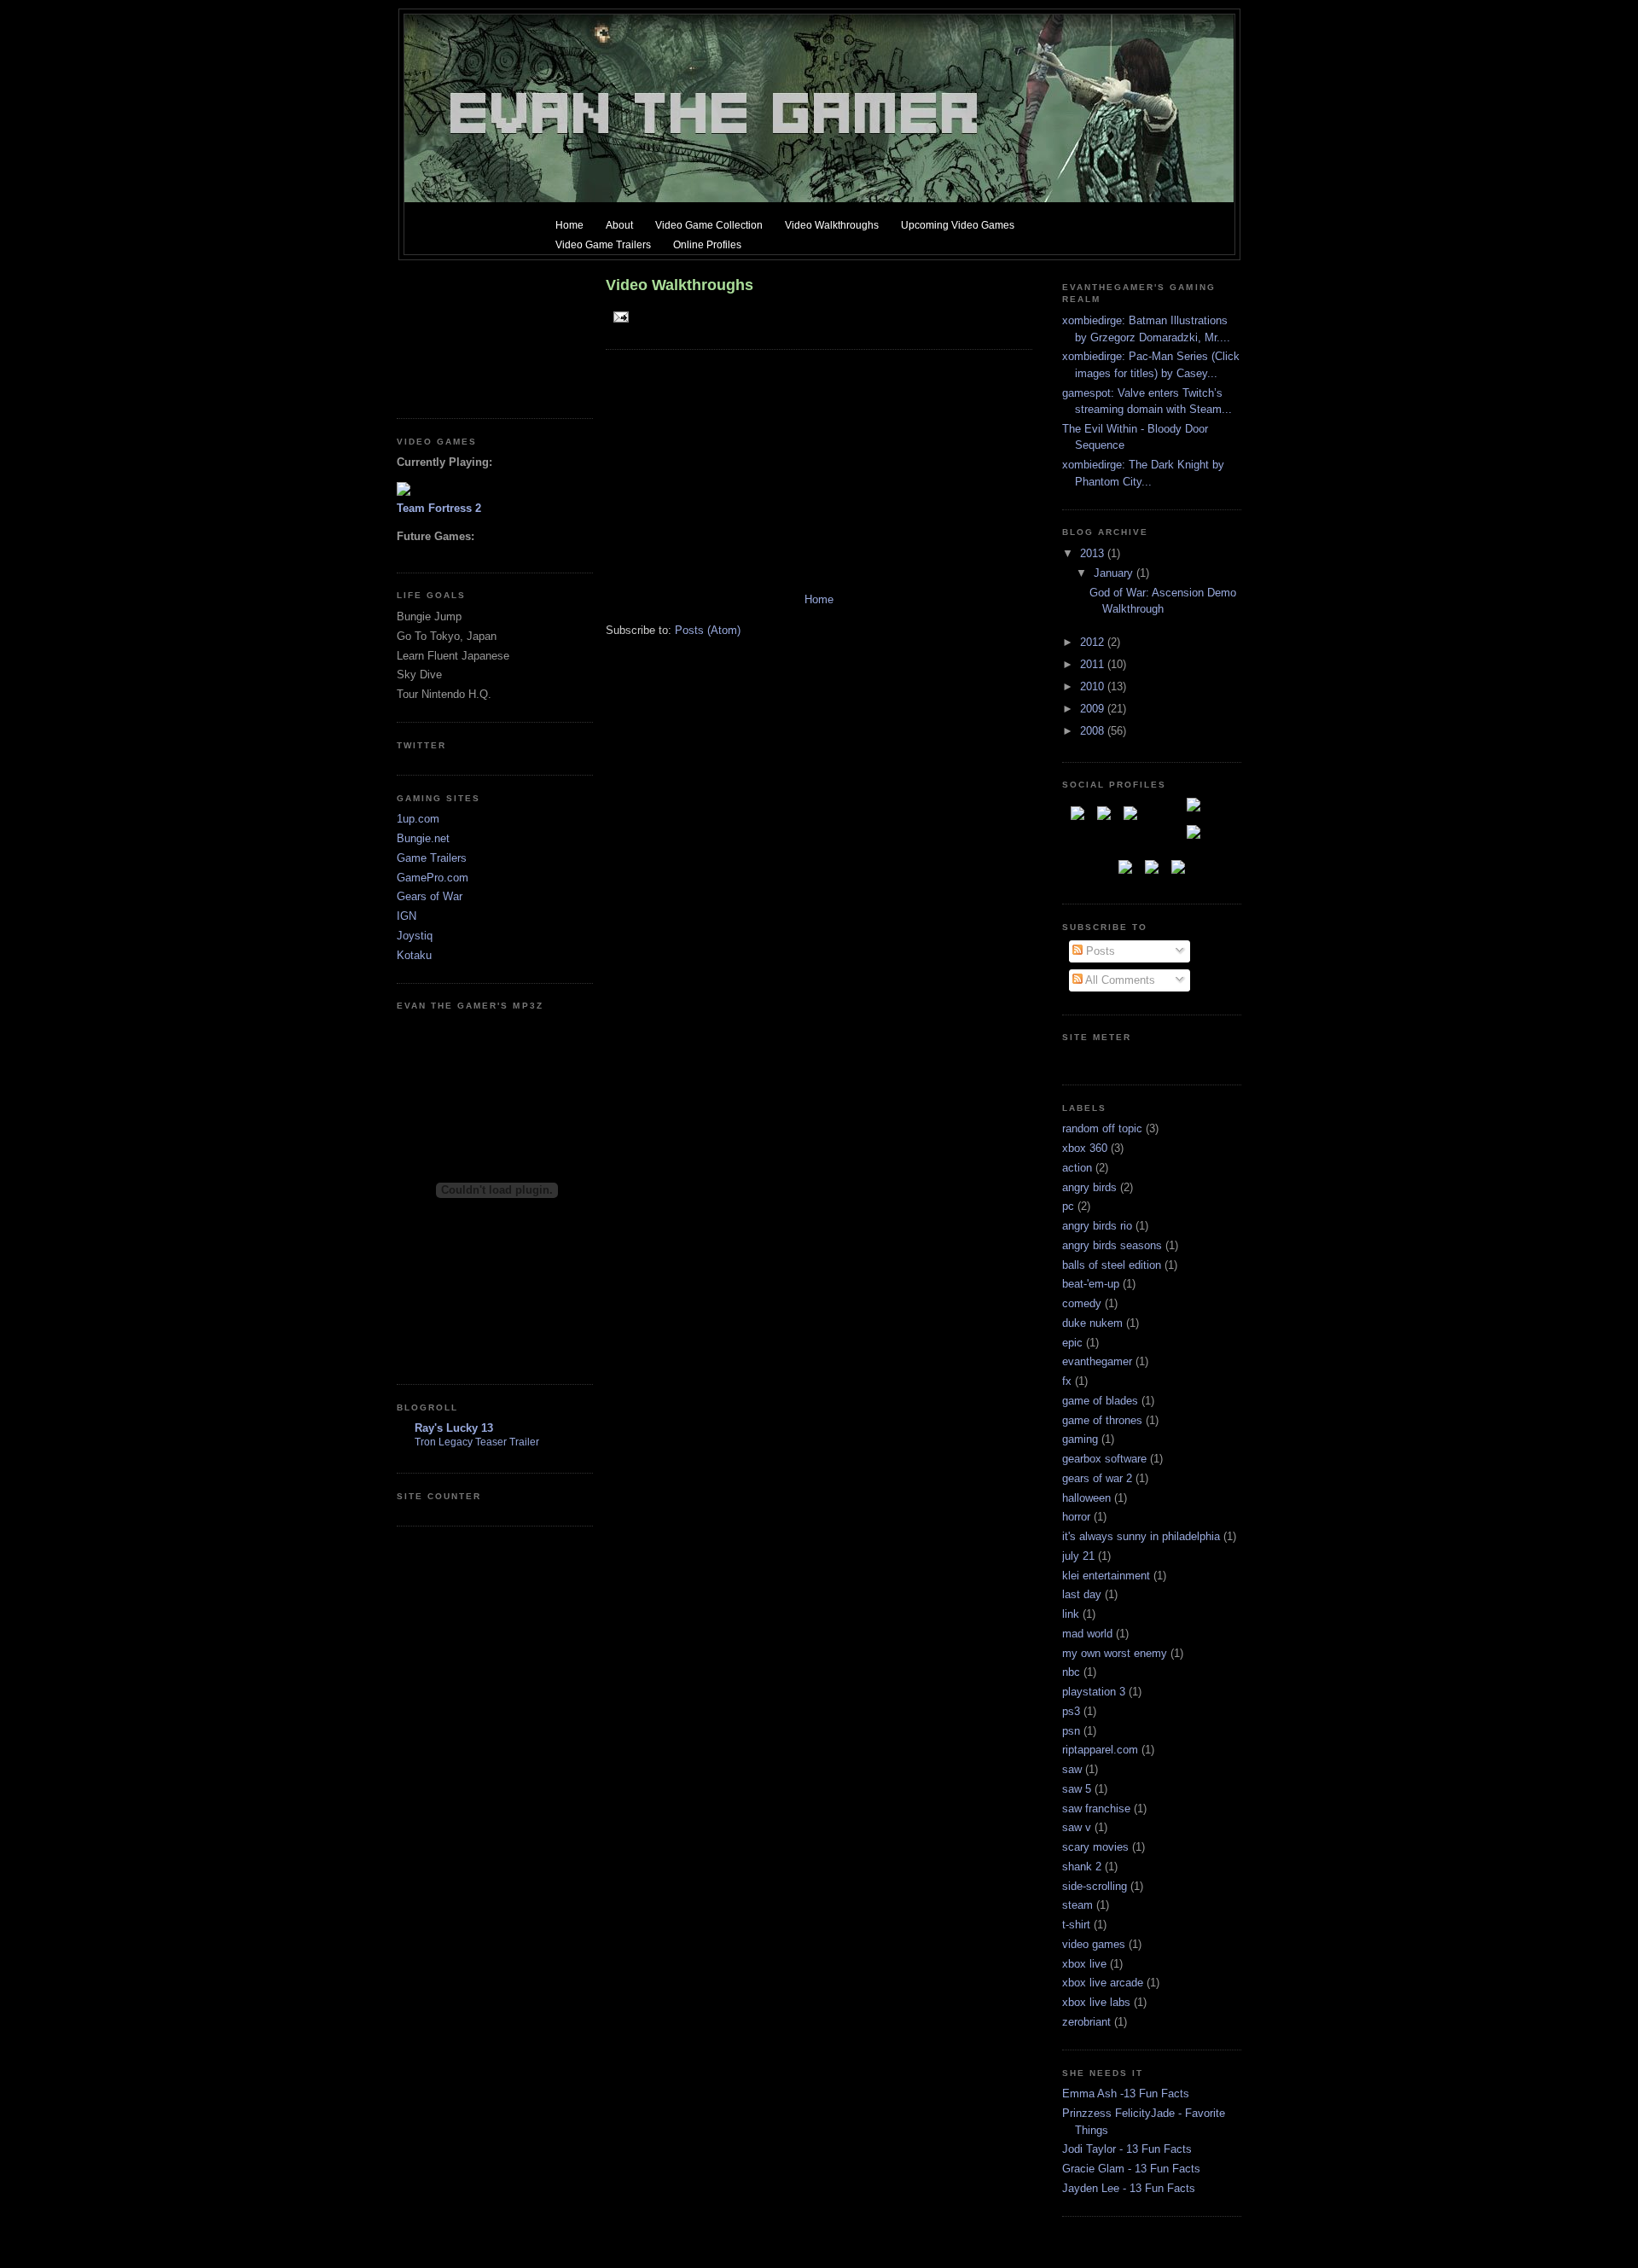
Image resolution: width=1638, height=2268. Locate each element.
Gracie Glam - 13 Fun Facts (1131, 2169)
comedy (1082, 1303)
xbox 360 (1085, 1148)
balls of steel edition (1112, 1265)
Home (819, 599)
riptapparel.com (1100, 1750)
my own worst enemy (1115, 1653)
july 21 (1078, 1556)
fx (1067, 1381)
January (1115, 573)
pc (1068, 1206)
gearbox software (1104, 1459)
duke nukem (1092, 1323)
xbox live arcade (1103, 1983)
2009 (1094, 709)
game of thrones (1102, 1420)
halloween (1086, 1498)
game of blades (1100, 1401)
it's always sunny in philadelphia (1141, 1536)
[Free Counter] (1092, 1059)
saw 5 (1077, 1789)
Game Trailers (432, 858)
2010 (1094, 686)
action (1077, 1168)
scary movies (1095, 1847)
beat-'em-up (1091, 1284)
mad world (1087, 1634)
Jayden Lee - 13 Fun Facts (1129, 2188)
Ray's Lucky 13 (454, 1428)
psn (1071, 1731)
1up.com (418, 819)
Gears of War (430, 896)
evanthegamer (1097, 1361)
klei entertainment (1106, 1576)
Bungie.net (423, 838)
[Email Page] (619, 316)
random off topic (1102, 1128)
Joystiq (415, 936)
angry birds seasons (1112, 1245)
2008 (1094, 731)
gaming (1080, 1439)
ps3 (1071, 1711)
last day (1082, 1594)
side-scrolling (1095, 1886)
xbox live (1084, 1964)
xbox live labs (1096, 2002)
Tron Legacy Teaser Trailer (477, 1442)
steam (1077, 1905)
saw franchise (1096, 1809)
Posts (1099, 951)
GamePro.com (433, 878)
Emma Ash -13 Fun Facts (1126, 2094)
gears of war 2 (1097, 1478)
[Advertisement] (473, 333)
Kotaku (414, 955)
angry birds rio (1097, 1226)
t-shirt (1076, 1925)
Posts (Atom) (708, 630)
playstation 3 (1094, 1692)
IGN (407, 916)
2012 (1094, 642)
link (1071, 1614)
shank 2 (1082, 1867)
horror (1076, 1517)
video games (1094, 1944)
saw (1072, 1769)
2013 (1094, 553)
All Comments (1119, 980)
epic (1072, 1343)
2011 (1094, 664)
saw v (1077, 1827)
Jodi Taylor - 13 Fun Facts (1127, 2149)
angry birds (1089, 1187)
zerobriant (1086, 2022)
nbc (1071, 1672)
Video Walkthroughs (680, 285)
